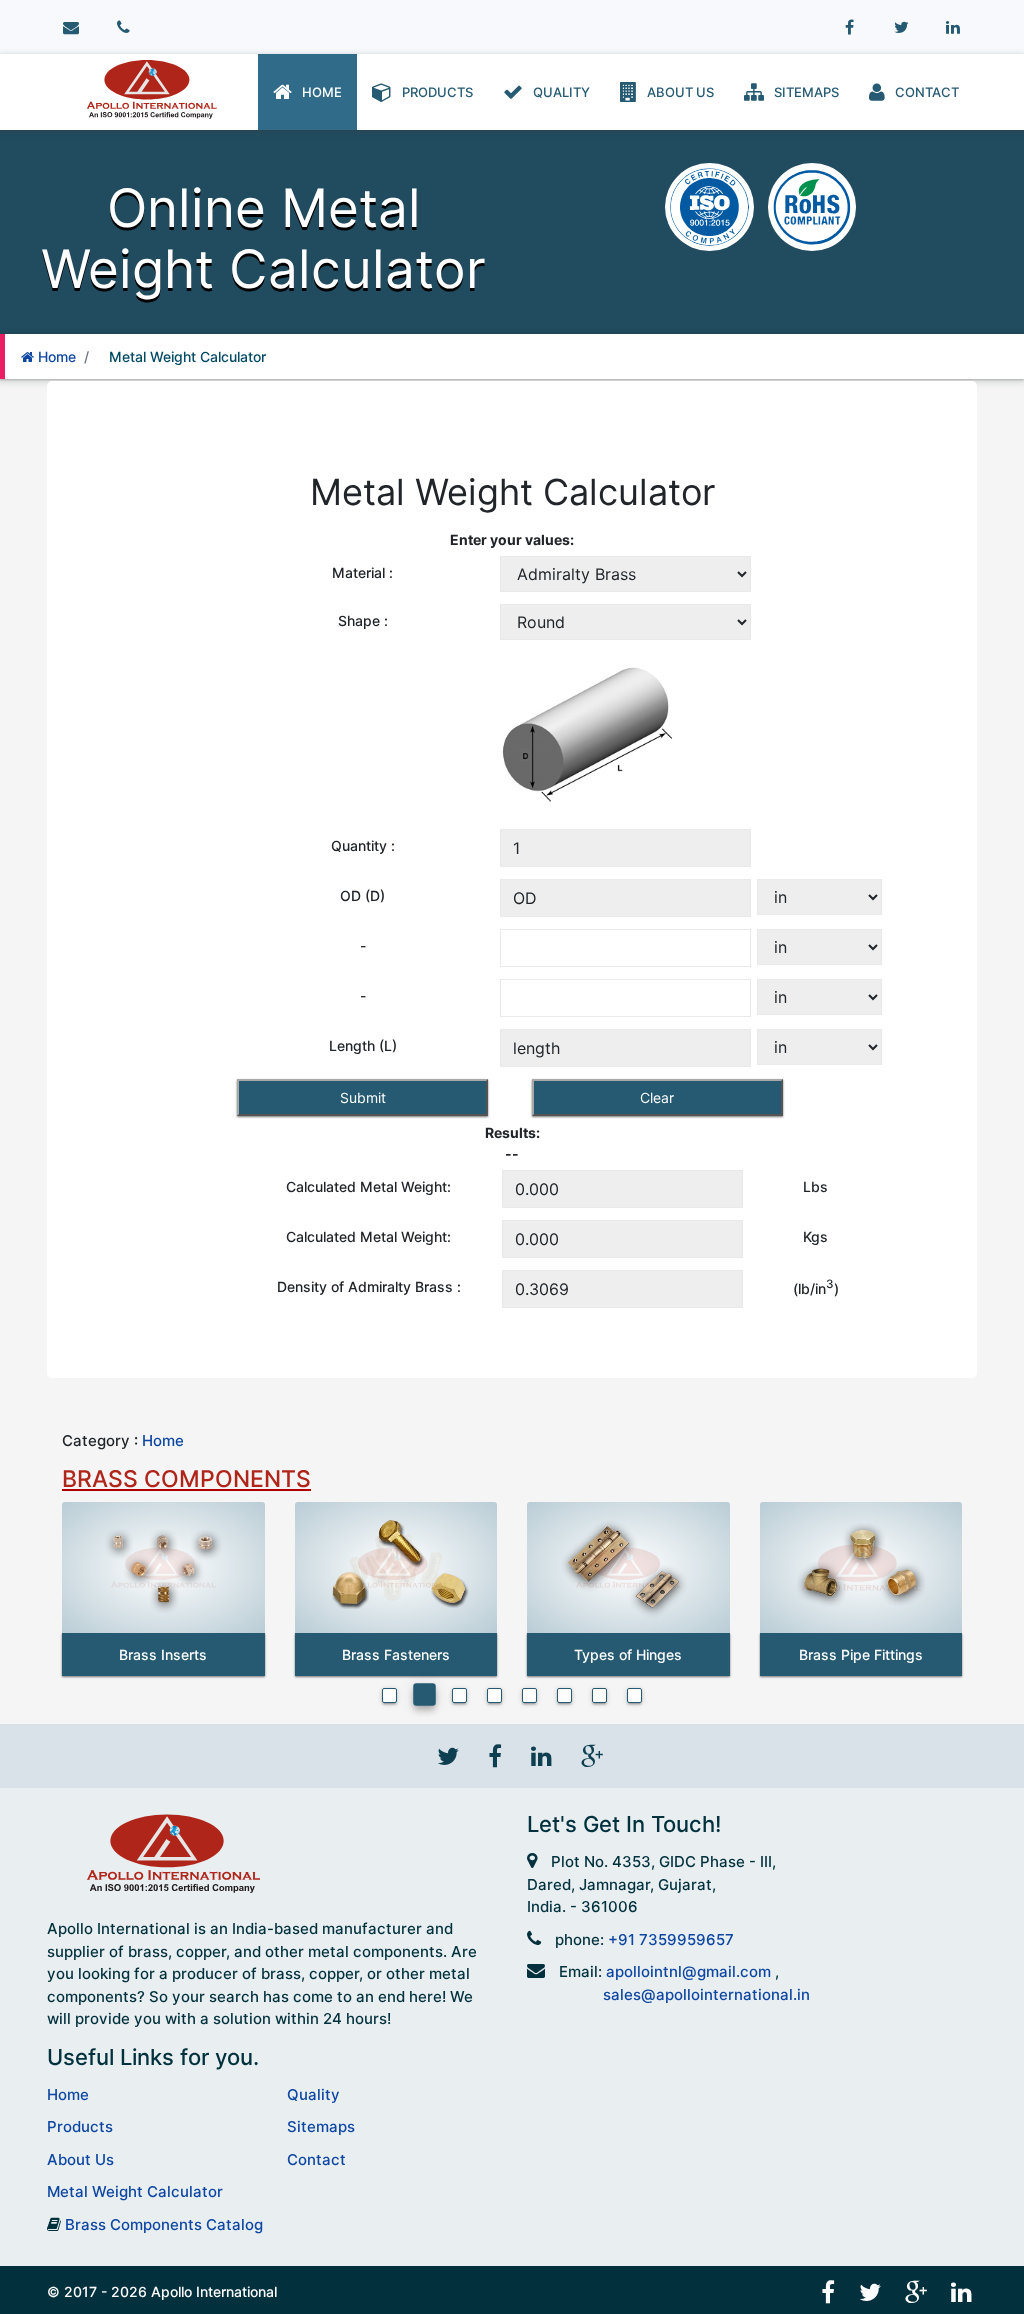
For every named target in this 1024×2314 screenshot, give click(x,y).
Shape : (363, 620)
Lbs (815, 1186)
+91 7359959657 (671, 1939)
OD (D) (362, 895)
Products (434, 92)
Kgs (815, 1236)
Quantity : (363, 845)
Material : (362, 572)
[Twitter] (901, 27)
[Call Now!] (123, 27)
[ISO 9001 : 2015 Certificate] (711, 205)
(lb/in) (816, 1287)
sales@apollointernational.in (706, 1994)
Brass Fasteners (396, 1654)
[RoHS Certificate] (812, 205)
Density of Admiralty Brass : (369, 1286)
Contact (924, 92)
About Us (677, 92)
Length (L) (363, 1045)
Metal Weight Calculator (183, 356)
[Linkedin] (953, 27)
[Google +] (918, 2289)
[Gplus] (589, 1754)
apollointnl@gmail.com (690, 1971)
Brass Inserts (163, 1654)
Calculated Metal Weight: (368, 1186)
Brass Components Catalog (164, 2224)
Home (319, 92)
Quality (558, 92)
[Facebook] (849, 27)
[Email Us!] (71, 27)
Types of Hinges (628, 1654)
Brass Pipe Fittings (861, 1654)
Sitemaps (803, 92)
